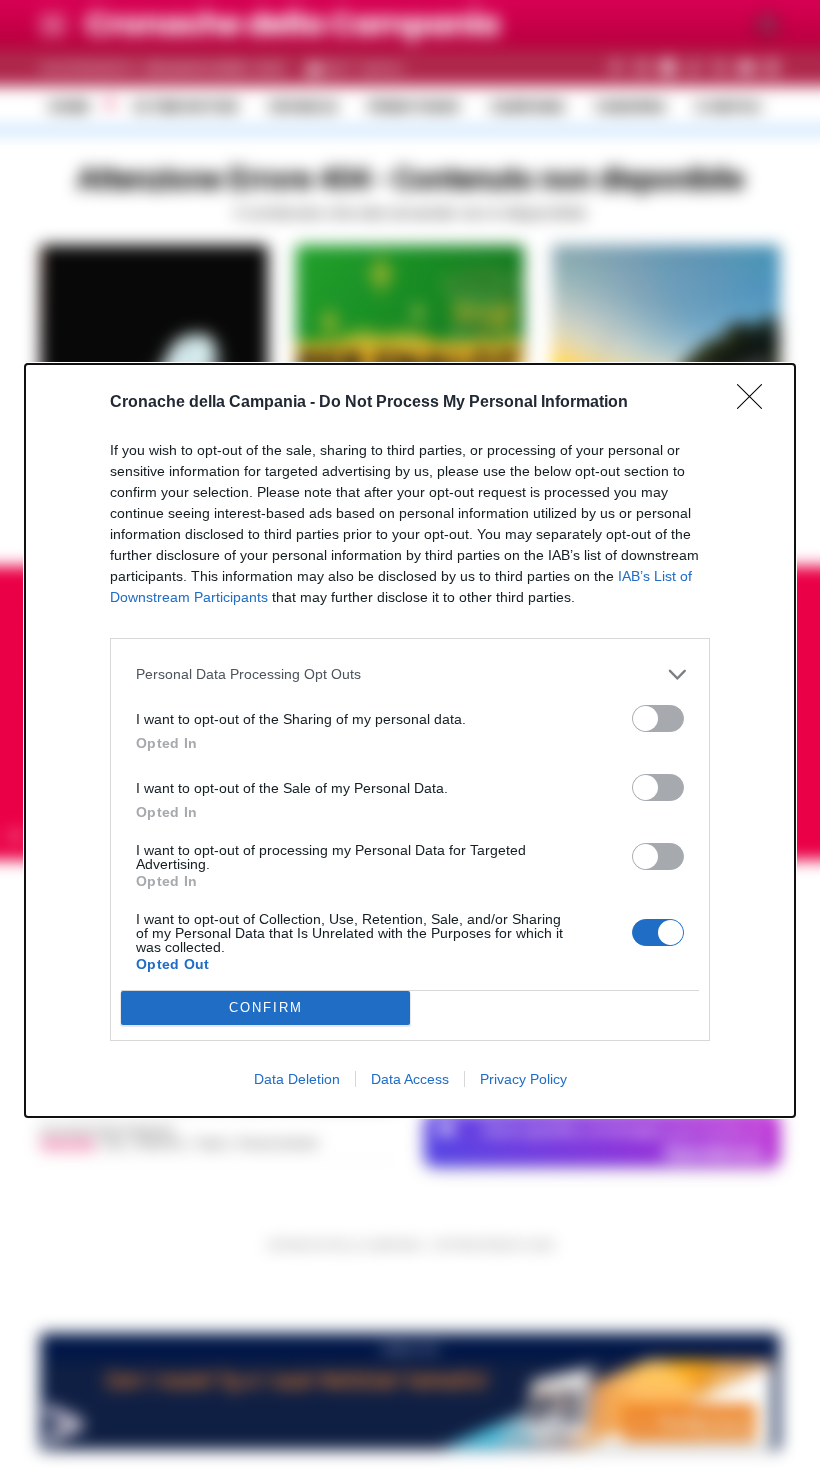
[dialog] (410, 740)
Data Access (410, 1079)
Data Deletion (297, 1079)
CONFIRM (266, 1007)
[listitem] (410, 674)
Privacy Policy (523, 1079)
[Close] (756, 403)
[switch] (658, 718)
